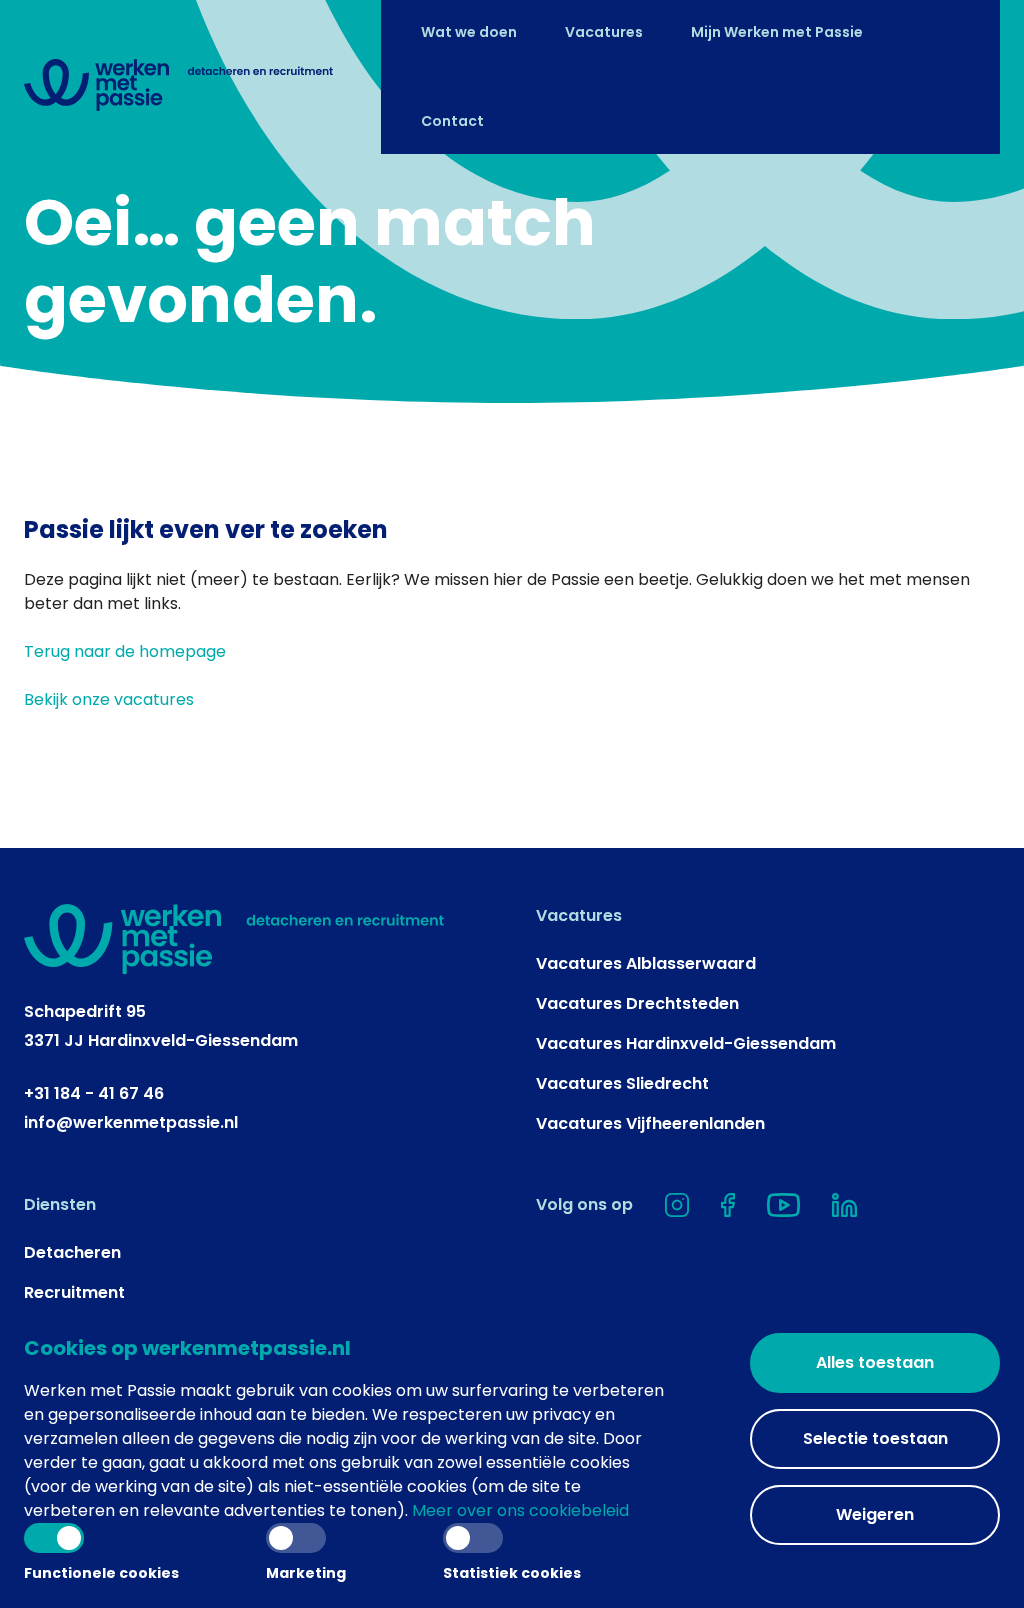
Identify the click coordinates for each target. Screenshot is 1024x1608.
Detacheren (72, 1252)
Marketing (306, 1573)
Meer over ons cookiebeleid (520, 1510)
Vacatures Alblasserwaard (646, 963)
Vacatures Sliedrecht (622, 1083)
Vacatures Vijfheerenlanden (650, 1123)
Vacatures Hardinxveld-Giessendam (686, 1043)
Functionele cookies (101, 1573)
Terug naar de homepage (125, 651)
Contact (452, 121)
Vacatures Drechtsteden (637, 1003)
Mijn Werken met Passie (777, 32)
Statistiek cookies (512, 1573)
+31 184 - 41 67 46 (94, 1093)
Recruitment (74, 1292)
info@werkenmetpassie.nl (131, 1122)
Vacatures (604, 32)
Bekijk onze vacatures (109, 699)
